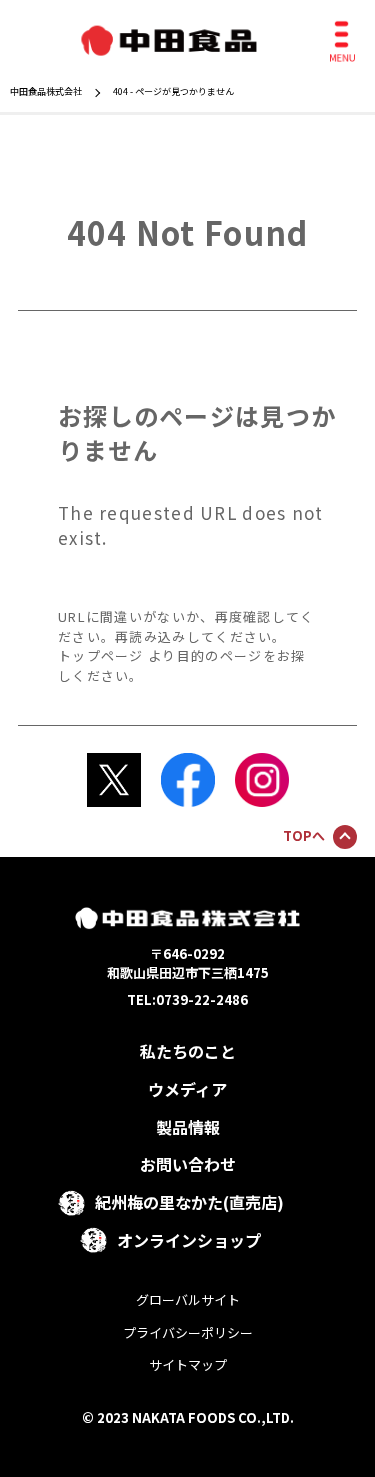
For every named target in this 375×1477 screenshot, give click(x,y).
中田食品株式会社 (46, 91)
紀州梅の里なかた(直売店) (189, 1202)
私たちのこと (188, 1051)
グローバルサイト (188, 1299)
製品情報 (188, 1127)
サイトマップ (188, 1364)
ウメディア (187, 1089)
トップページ (101, 655)
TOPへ (304, 835)
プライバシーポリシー (188, 1332)
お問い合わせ (188, 1164)
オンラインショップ (189, 1240)
